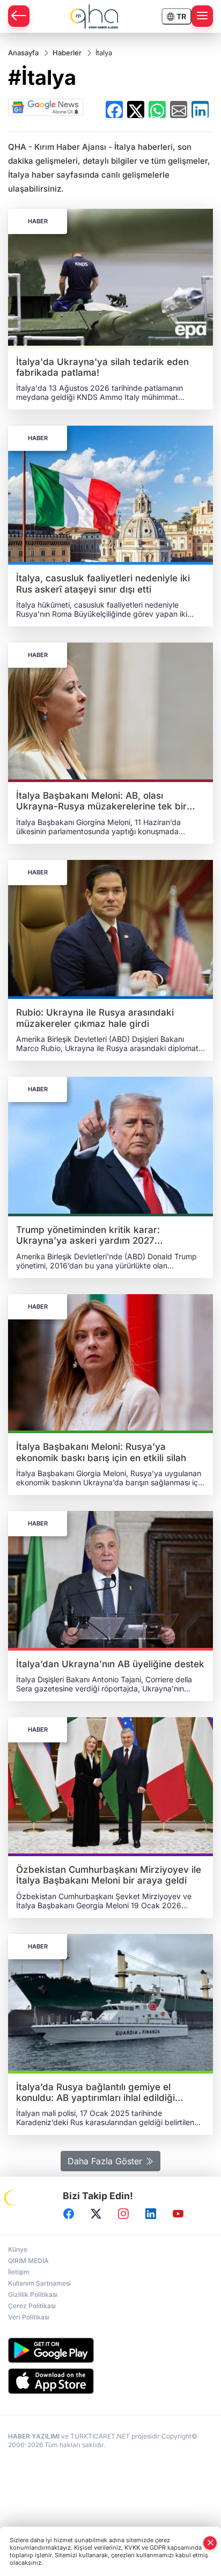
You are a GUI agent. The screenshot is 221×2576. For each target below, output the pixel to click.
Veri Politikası (29, 2317)
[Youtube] (178, 2214)
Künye (18, 2249)
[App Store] (110, 2381)
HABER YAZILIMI (34, 2436)
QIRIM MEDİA (28, 2261)
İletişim (19, 2272)
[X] (96, 2214)
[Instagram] (123, 2214)
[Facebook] (69, 2214)
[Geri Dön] (19, 16)
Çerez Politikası (32, 2306)
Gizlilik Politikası (33, 2294)
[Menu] (202, 16)
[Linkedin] (151, 2214)
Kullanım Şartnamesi (39, 2283)
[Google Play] (110, 2350)
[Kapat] (210, 2543)
